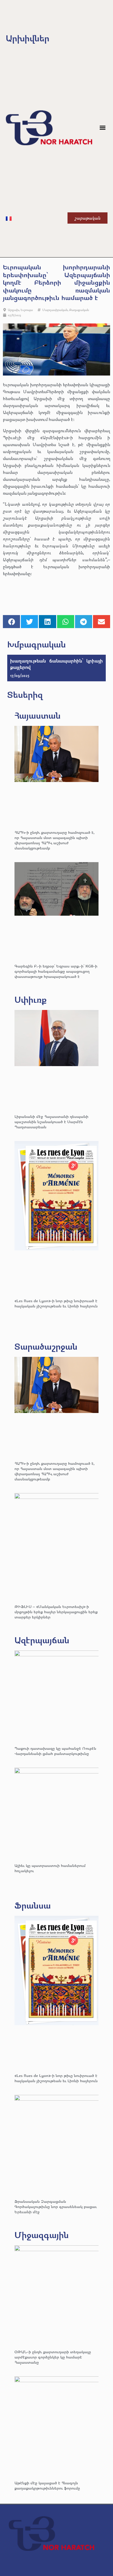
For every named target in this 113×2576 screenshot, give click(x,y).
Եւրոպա (27, 310)
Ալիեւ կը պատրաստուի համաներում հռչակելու (50, 1868)
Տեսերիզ (25, 694)
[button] (103, 128)
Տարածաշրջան (46, 1346)
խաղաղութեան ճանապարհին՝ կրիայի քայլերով (57, 664)
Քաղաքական (79, 310)
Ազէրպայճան (42, 1640)
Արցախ (13, 310)
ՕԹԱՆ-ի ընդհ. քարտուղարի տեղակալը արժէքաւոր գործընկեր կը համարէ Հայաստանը (53, 2357)
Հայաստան (38, 715)
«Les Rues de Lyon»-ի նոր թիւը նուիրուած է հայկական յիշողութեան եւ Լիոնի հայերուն (56, 1303)
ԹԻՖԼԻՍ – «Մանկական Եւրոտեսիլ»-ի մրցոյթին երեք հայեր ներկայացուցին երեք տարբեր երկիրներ (56, 1612)
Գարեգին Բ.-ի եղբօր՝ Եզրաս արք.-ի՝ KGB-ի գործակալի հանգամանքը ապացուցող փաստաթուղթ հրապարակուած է (56, 971)
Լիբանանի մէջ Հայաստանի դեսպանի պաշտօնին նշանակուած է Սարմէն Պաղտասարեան (51, 1122)
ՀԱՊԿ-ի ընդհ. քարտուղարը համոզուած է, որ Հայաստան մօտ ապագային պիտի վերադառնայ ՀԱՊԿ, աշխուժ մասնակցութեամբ (54, 840)
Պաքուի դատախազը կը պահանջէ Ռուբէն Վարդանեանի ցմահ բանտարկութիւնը (55, 1751)
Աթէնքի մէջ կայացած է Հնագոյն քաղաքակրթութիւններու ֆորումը (47, 2485)
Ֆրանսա (33, 1905)
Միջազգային (42, 2235)
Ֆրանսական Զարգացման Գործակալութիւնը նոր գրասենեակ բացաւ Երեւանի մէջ (56, 2206)
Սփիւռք (31, 999)
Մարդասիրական (55, 310)
